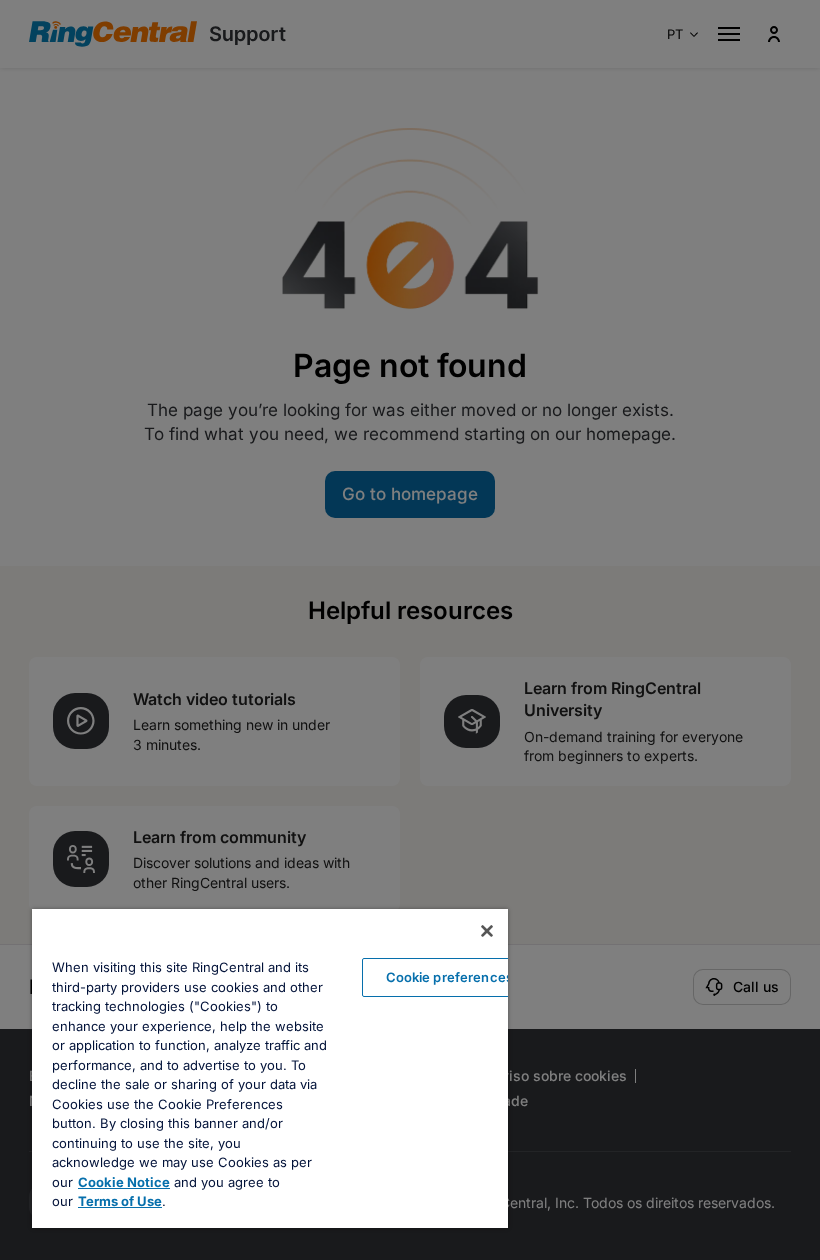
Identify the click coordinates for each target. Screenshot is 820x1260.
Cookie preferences (449, 977)
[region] (270, 1068)
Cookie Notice (124, 1182)
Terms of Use (120, 1201)
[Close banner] (487, 931)
